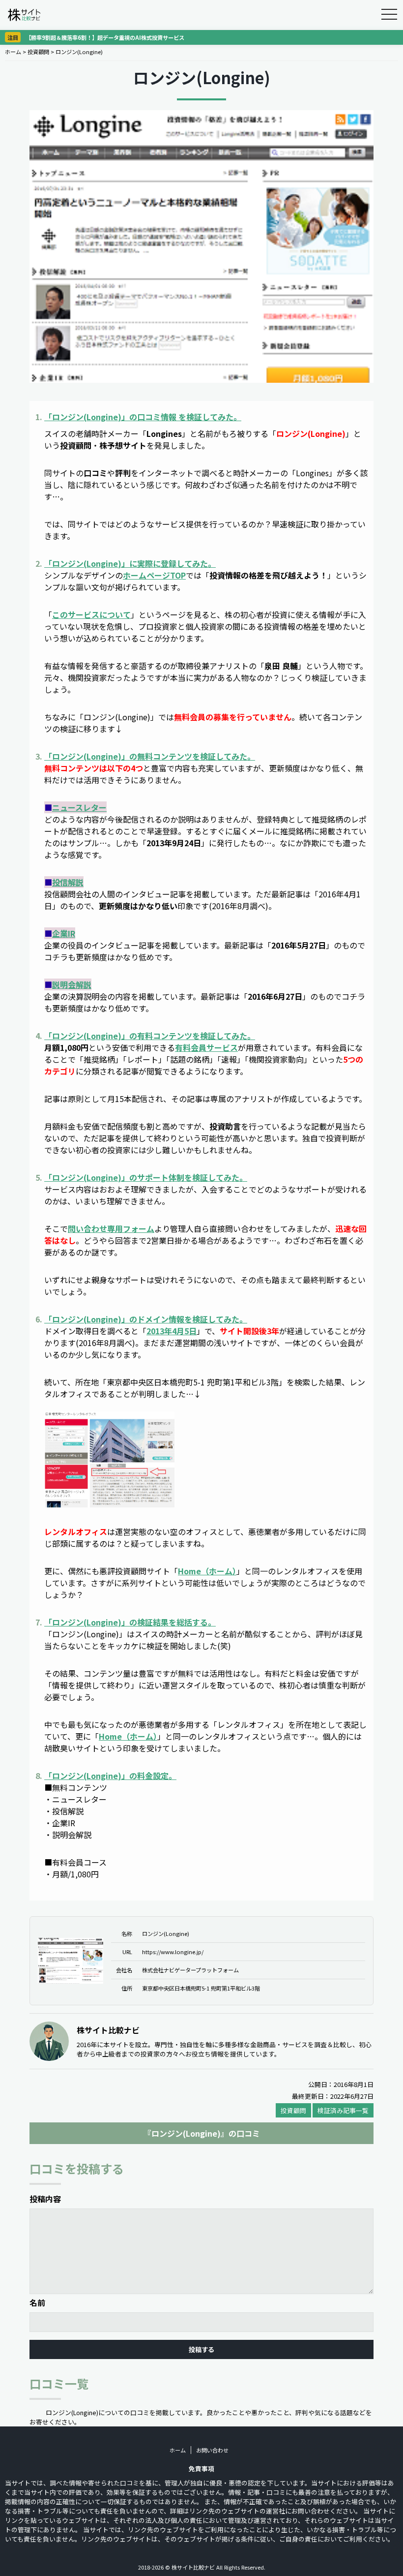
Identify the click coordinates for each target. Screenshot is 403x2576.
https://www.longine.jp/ (173, 1952)
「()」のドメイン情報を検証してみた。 (146, 1319)
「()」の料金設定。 (110, 1776)
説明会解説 (72, 984)
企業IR (64, 933)
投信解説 (68, 882)
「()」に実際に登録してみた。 (130, 563)
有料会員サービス (206, 1047)
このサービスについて (91, 614)
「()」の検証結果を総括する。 (130, 1622)
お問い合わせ (212, 2450)
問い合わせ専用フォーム (111, 1228)
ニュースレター (79, 807)
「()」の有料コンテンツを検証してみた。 (150, 1036)
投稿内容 (45, 2199)
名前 (37, 2302)
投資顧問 (38, 52)
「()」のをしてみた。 (143, 417)
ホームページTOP (154, 575)
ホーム (13, 52)
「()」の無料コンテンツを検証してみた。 (150, 756)
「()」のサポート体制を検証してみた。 (146, 1177)
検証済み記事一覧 (343, 2110)
